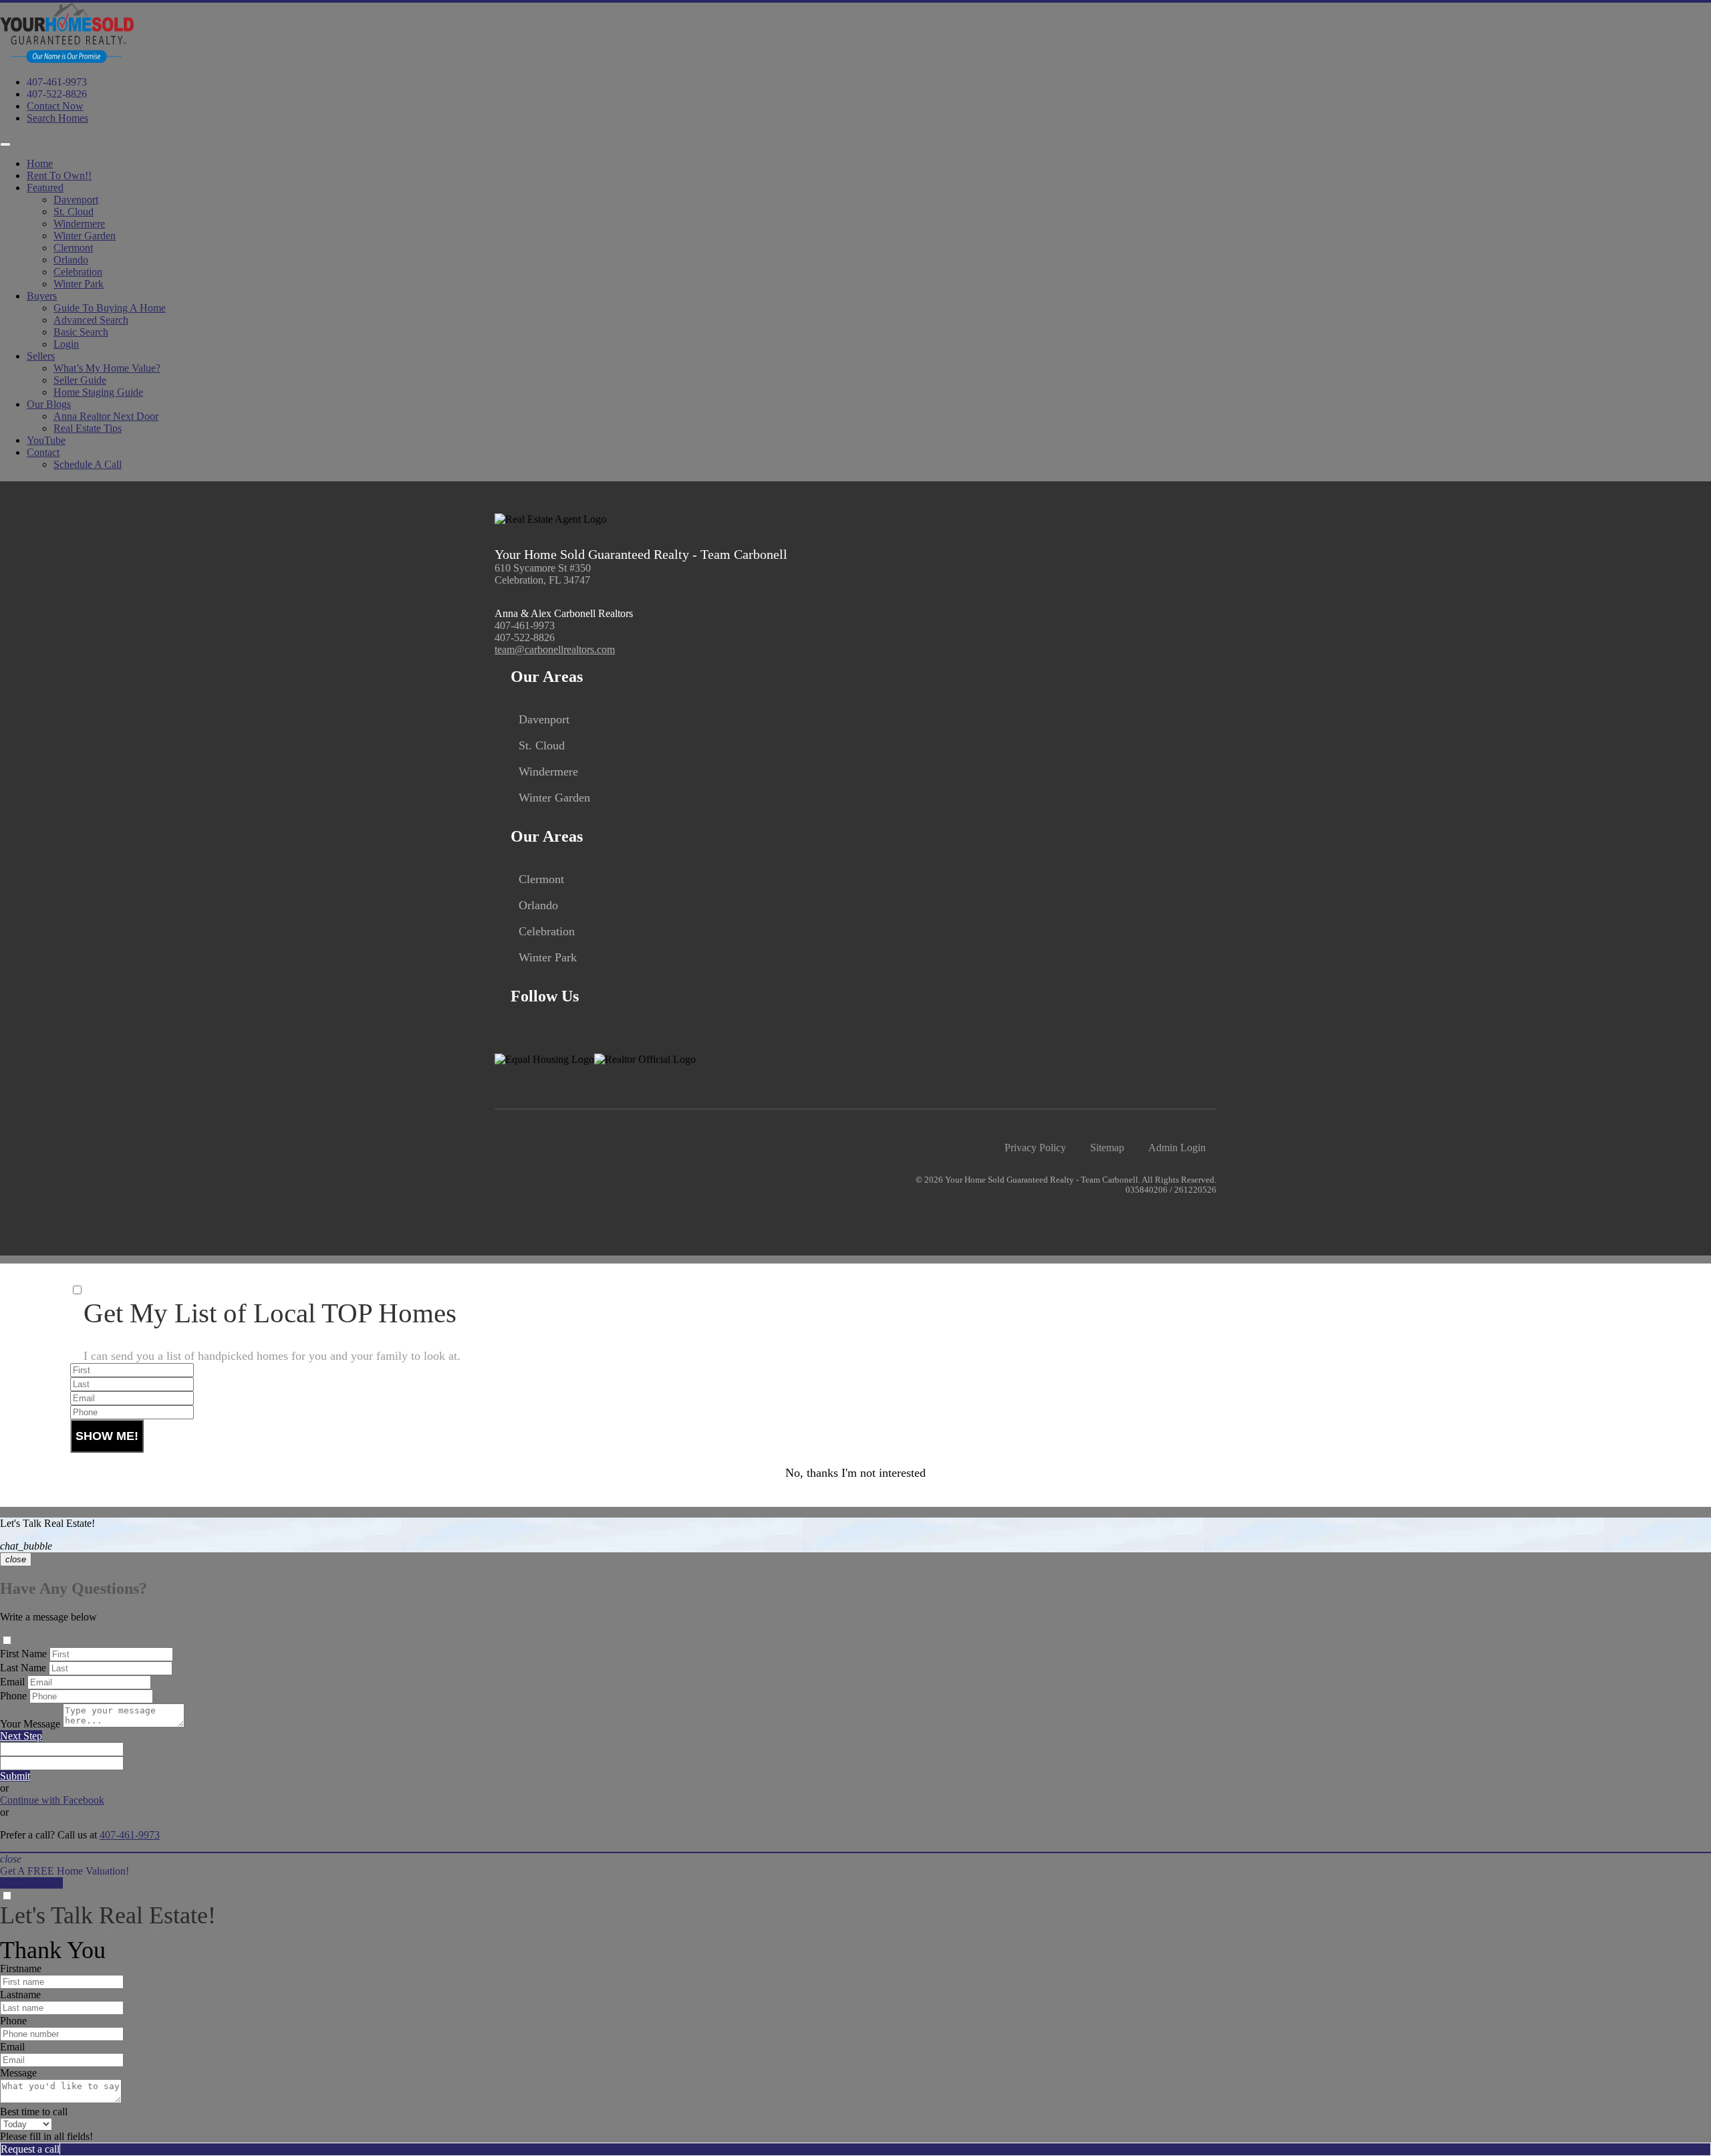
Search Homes (57, 118)
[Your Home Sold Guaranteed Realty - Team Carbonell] (67, 59)
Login (66, 344)
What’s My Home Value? (107, 368)
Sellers (41, 356)
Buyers (42, 296)
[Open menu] (5, 144)
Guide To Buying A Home (110, 308)
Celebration (78, 272)
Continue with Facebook (52, 1800)
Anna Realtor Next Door (106, 416)
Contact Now (55, 106)
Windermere (79, 224)
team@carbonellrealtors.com (555, 649)
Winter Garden (85, 236)
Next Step (21, 1736)
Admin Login (1177, 1148)
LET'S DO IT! (31, 1883)
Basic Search (81, 332)
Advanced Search (91, 320)
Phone (13, 1696)
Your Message (30, 1724)
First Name (23, 1654)
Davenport (76, 200)
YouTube (46, 440)
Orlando (71, 260)
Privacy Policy (1035, 1148)
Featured (45, 188)
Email (12, 1682)
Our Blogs (49, 404)
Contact (43, 452)
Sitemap (1107, 1148)
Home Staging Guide (98, 392)
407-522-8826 (57, 94)
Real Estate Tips (88, 428)
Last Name (23, 1668)
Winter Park (79, 284)
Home (40, 163)
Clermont (73, 248)
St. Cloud (74, 212)
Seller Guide (80, 380)
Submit (15, 1776)
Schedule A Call (88, 464)
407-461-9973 (57, 82)
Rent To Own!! (59, 175)
